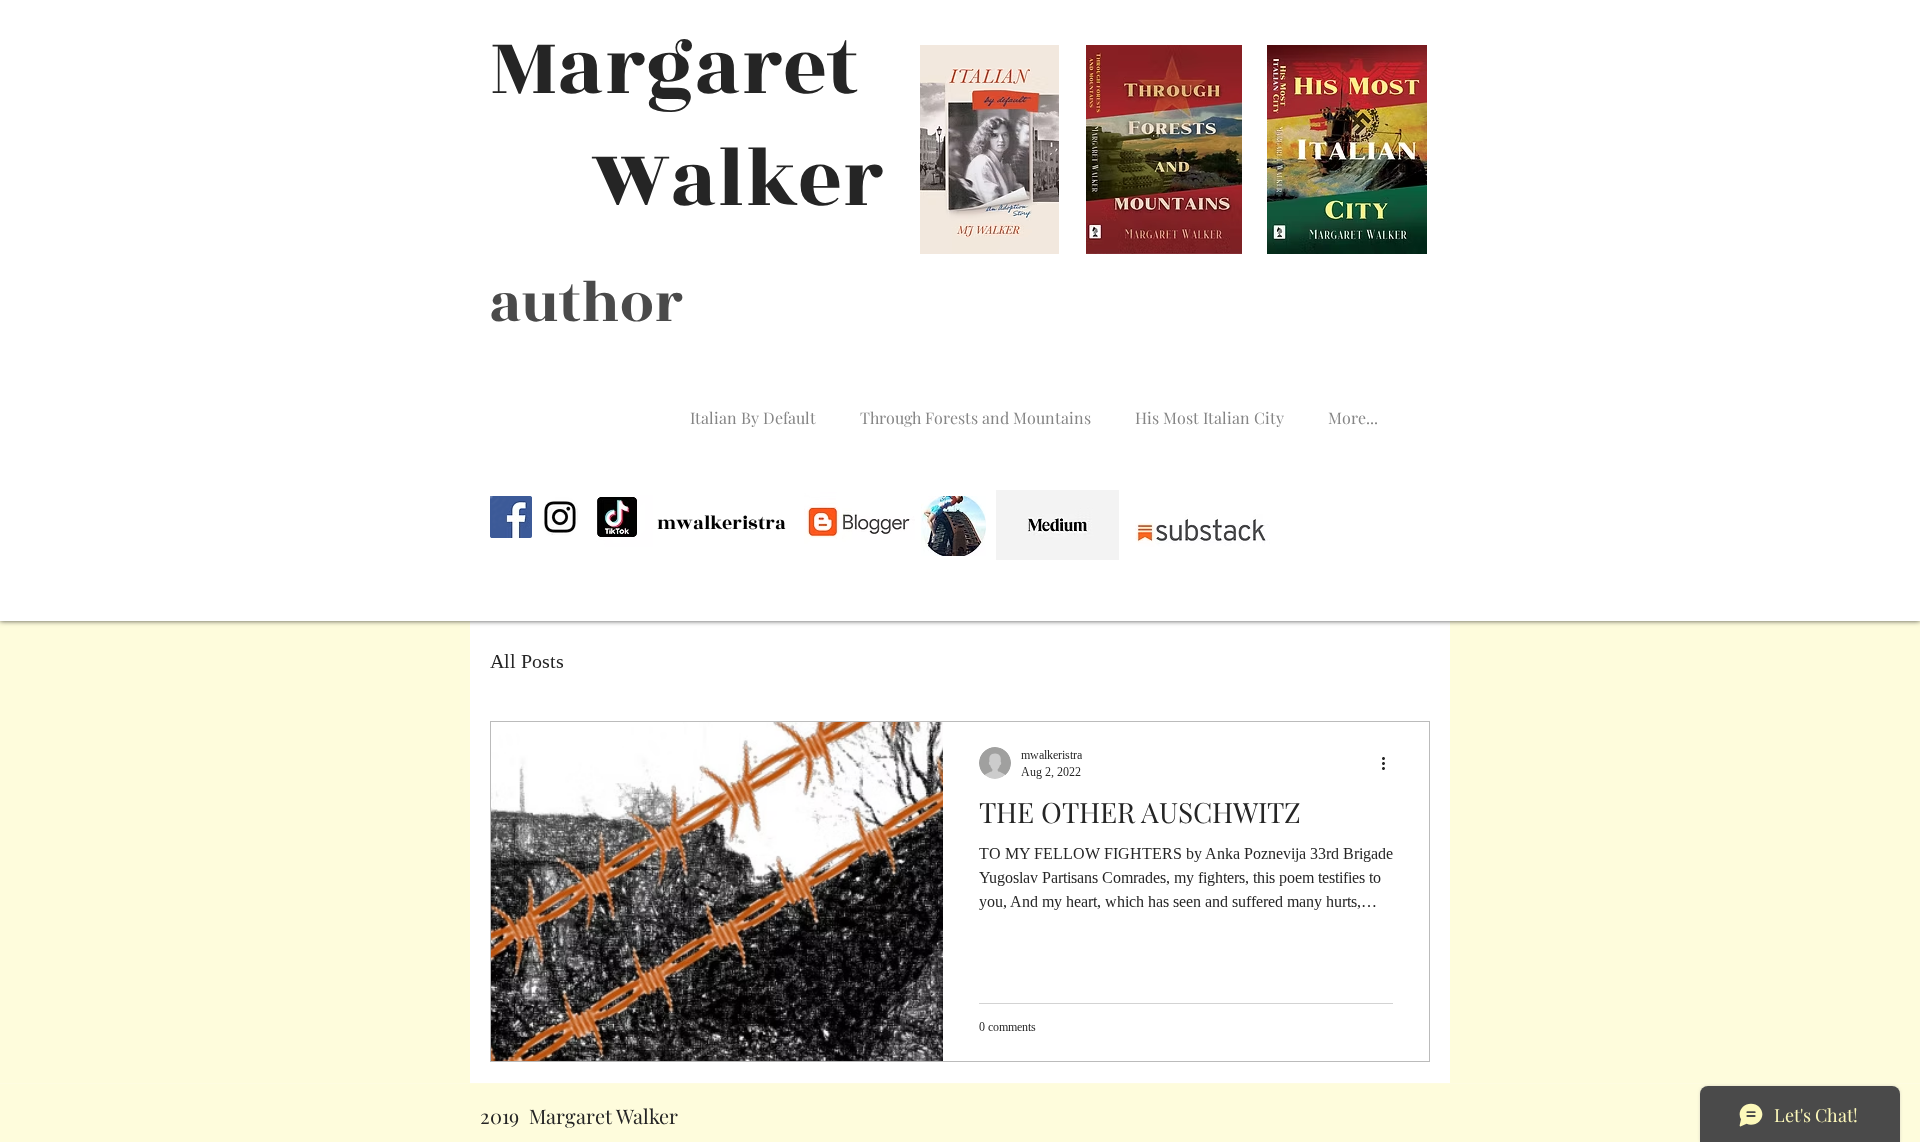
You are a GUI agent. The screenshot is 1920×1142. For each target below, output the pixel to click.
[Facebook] (511, 517)
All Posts (527, 661)
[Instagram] (560, 517)
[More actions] (1390, 763)
